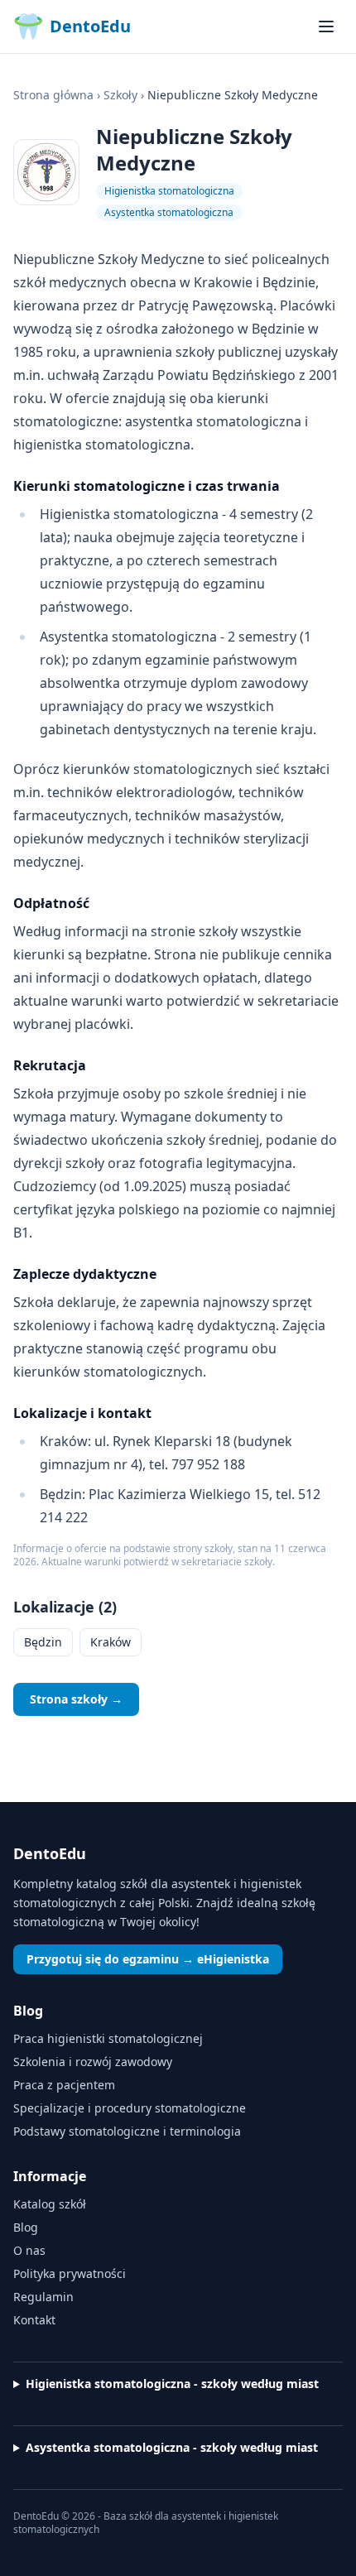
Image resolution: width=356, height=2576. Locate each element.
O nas (29, 2250)
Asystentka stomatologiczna (169, 212)
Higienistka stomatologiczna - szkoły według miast (172, 2384)
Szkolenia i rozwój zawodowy (93, 2062)
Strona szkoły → (76, 1699)
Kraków (111, 1642)
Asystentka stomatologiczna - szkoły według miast (172, 2447)
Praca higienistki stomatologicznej (108, 2038)
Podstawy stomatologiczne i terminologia (127, 2131)
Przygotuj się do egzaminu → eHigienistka (148, 1959)
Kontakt (34, 2320)
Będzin (43, 1642)
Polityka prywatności (70, 2273)
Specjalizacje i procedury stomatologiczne (130, 2108)
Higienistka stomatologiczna (169, 191)
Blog (26, 2227)
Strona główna (53, 95)
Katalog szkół (50, 2204)
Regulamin (43, 2297)
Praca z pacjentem (64, 2085)
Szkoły (120, 95)
